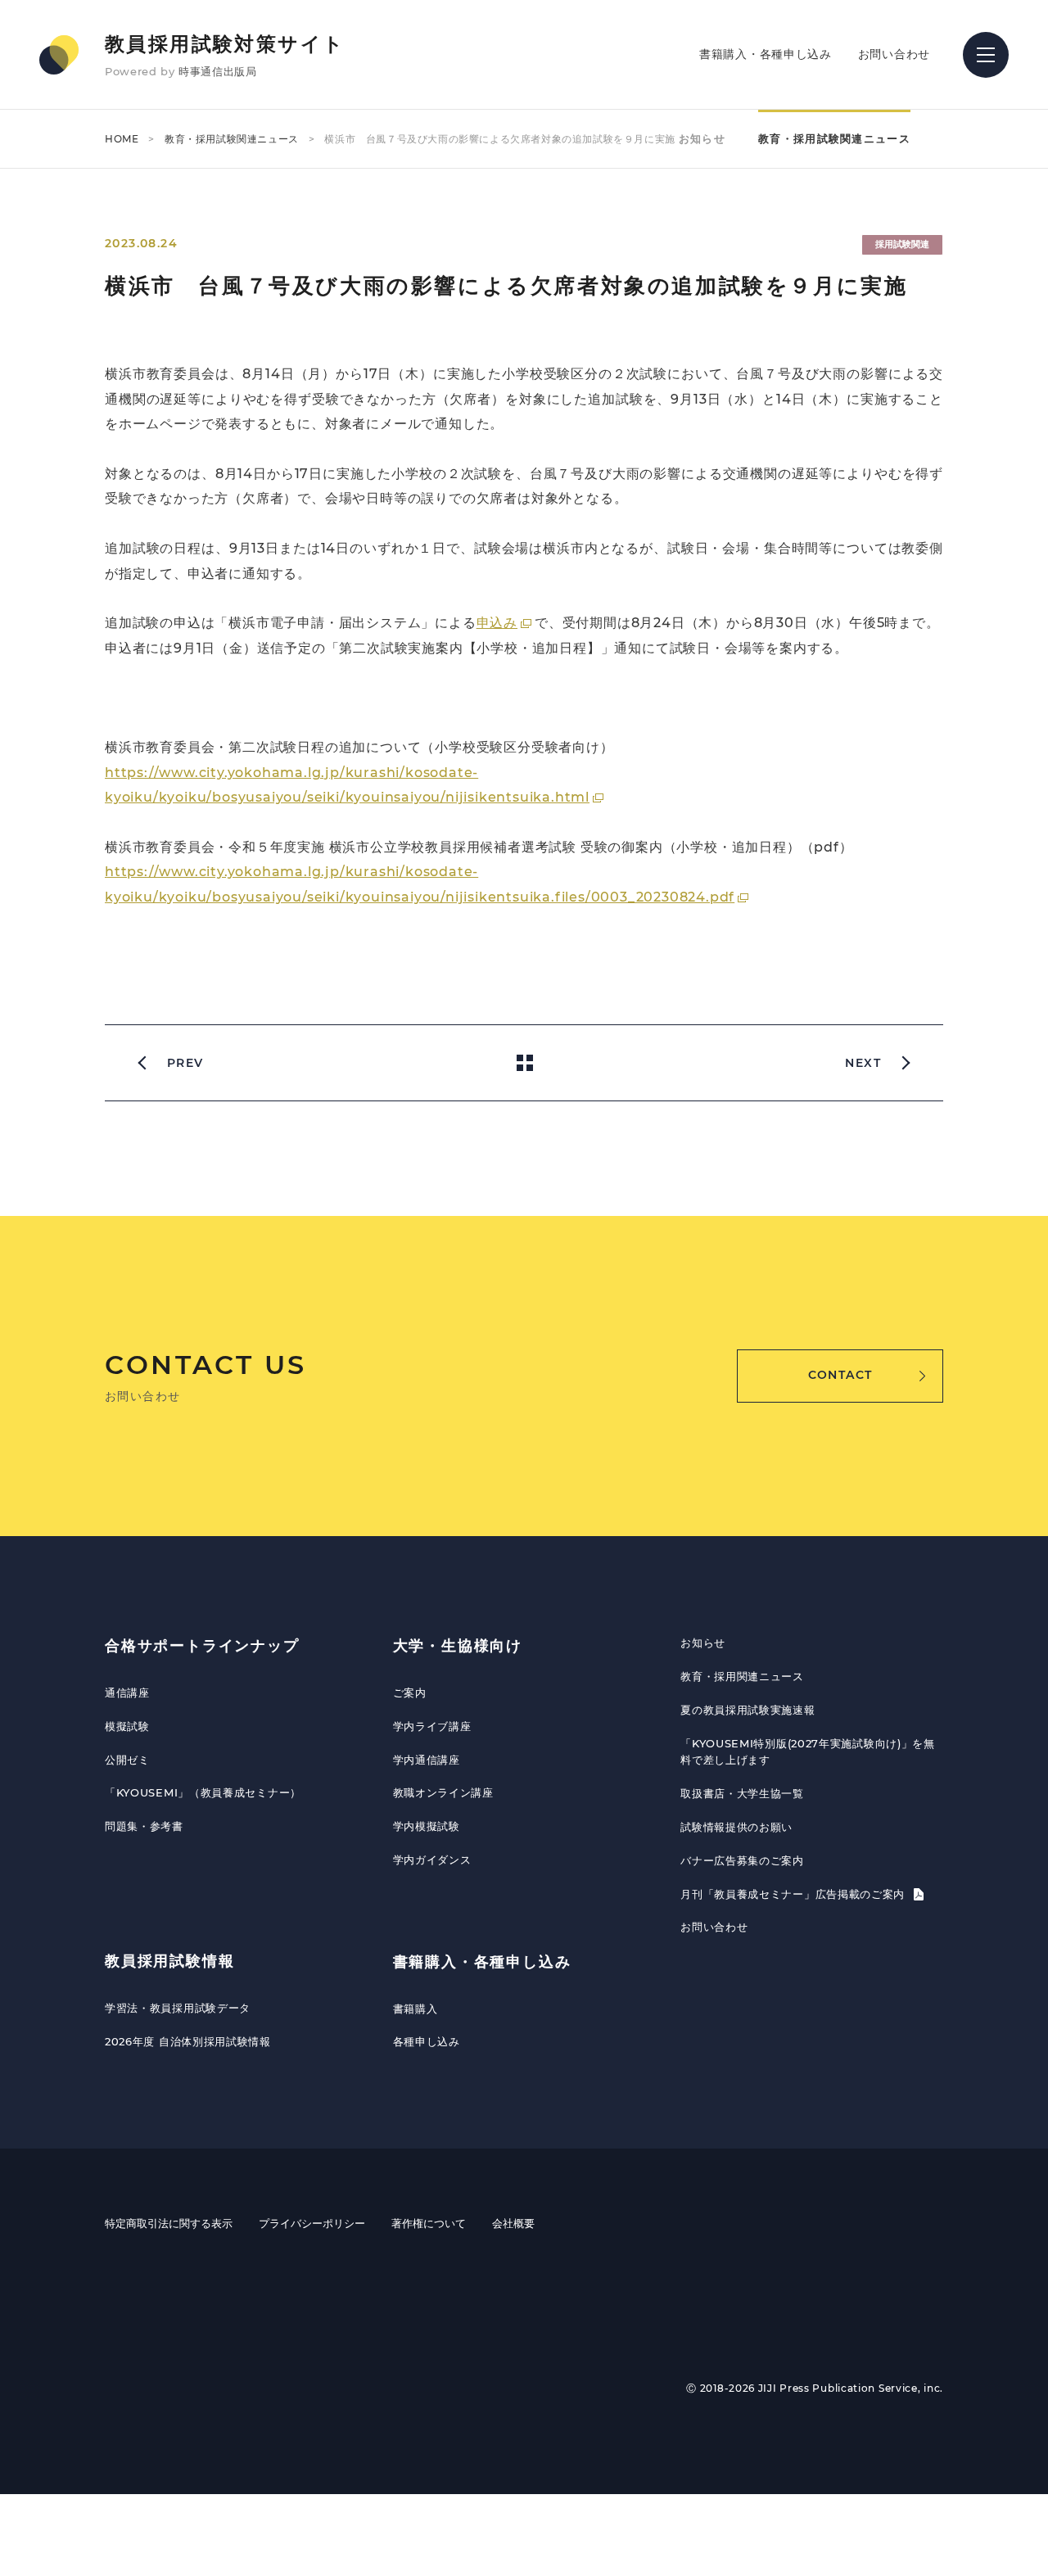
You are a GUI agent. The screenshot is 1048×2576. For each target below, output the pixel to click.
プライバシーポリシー (312, 2223)
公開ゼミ (127, 1760)
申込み (497, 623)
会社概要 (513, 2223)
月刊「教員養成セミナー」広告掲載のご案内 (795, 1894)
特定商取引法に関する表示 (169, 2223)
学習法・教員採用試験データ (178, 2008)
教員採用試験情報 (169, 1961)
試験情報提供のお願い (736, 1827)
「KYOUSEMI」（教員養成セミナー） (203, 1792)
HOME (122, 139)
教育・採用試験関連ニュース (232, 139)
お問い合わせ (894, 54)
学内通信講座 (427, 1760)
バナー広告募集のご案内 (742, 1860)
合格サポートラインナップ (202, 1646)
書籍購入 (416, 2009)
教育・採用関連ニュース (742, 1676)
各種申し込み (427, 2041)
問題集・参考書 (144, 1826)
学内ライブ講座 (432, 1726)
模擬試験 (127, 1726)
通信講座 (127, 1692)
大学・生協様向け (458, 1646)
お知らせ (702, 138)
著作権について (429, 2223)
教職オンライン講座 (443, 1792)
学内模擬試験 (427, 1826)
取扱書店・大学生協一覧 (742, 1793)
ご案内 (410, 1692)
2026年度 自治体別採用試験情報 (188, 2041)
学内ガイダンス (432, 1860)
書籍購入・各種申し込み (766, 54)
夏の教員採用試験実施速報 (748, 1710)
